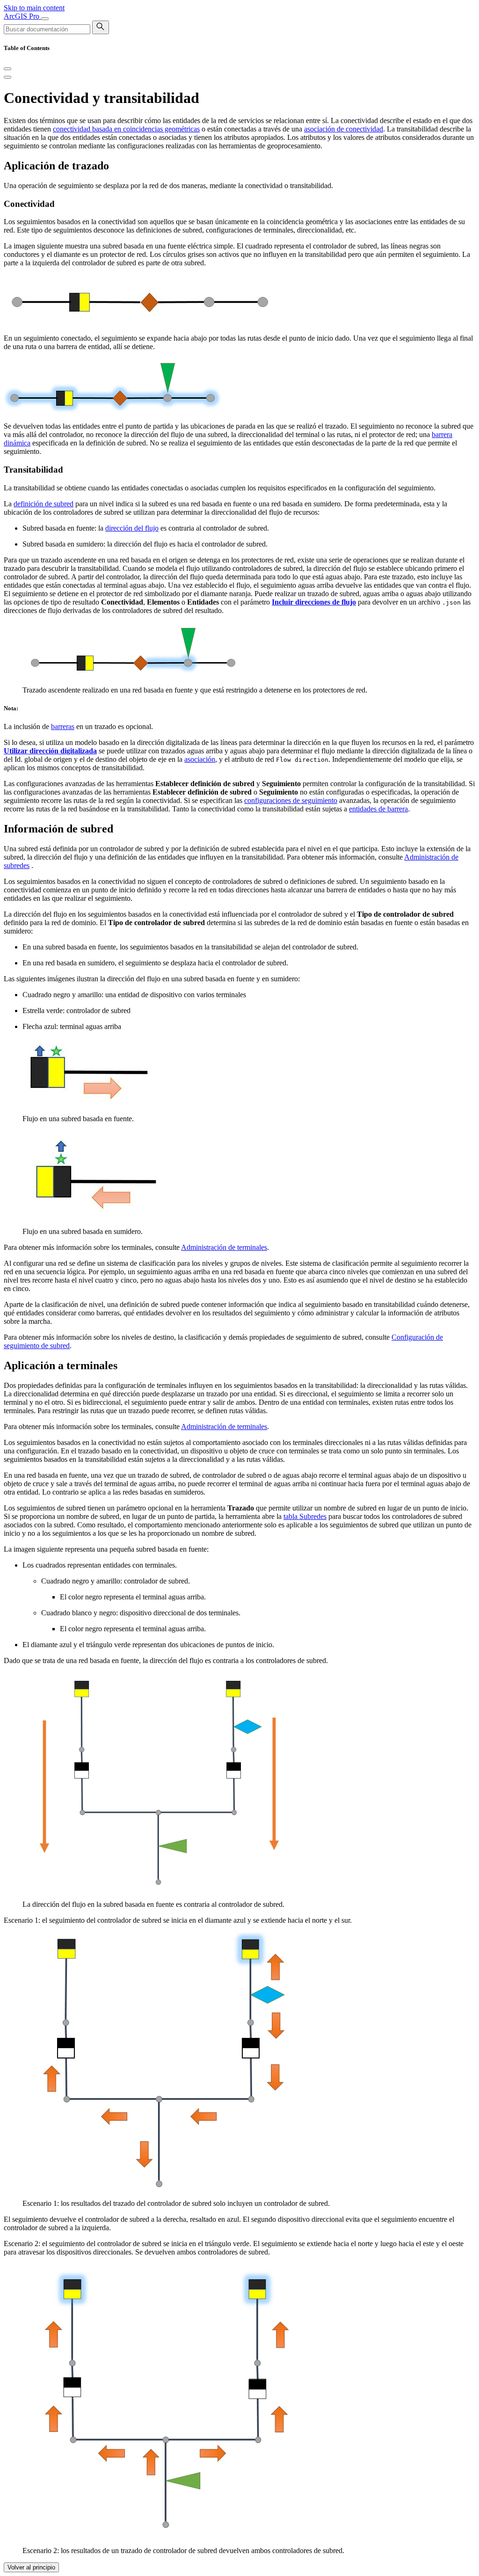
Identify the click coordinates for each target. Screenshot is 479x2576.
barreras (63, 726)
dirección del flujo (132, 528)
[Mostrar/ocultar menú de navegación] (45, 19)
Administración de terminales (224, 1247)
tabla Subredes (305, 1516)
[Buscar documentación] (101, 27)
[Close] (7, 69)
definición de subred (44, 504)
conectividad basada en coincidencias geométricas (126, 129)
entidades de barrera (378, 809)
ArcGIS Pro (22, 16)
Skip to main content (34, 8)
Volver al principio (31, 2567)
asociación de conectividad (344, 129)
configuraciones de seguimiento (291, 800)
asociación (200, 759)
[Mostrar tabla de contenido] (7, 77)
